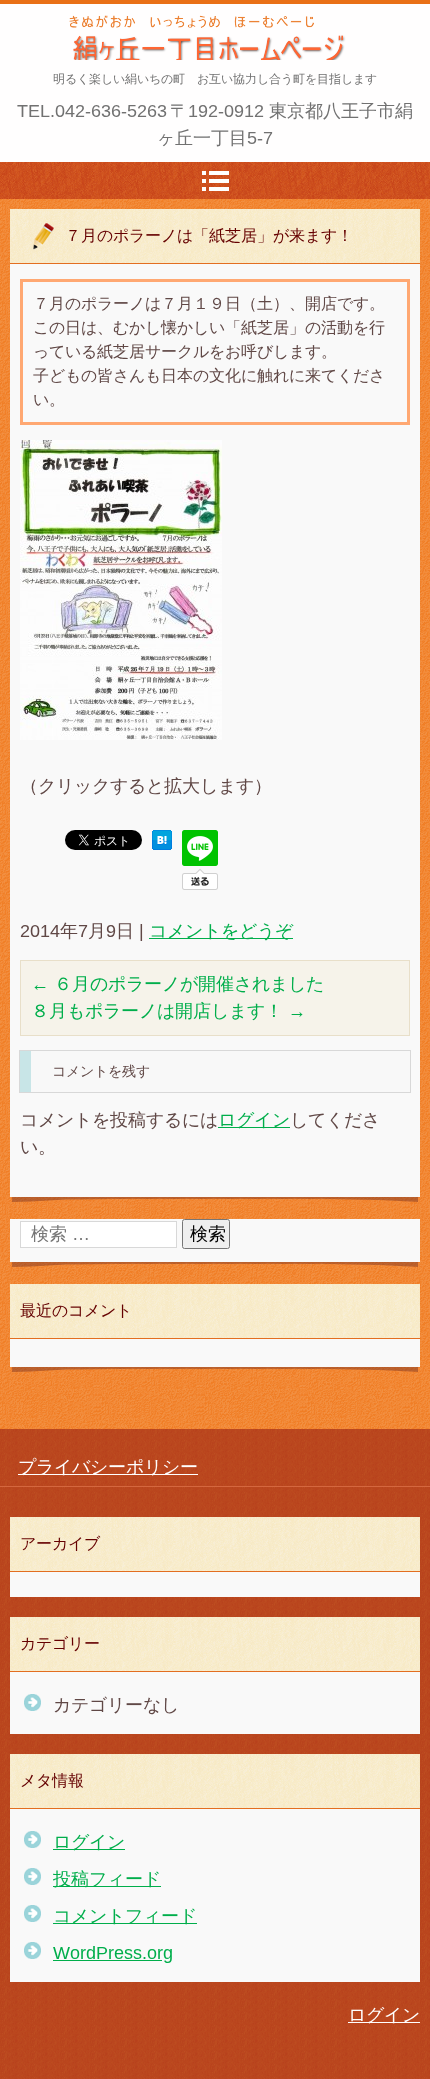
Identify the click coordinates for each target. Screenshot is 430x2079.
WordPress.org (113, 1953)
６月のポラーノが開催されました (177, 984)
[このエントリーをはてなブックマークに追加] (162, 844)
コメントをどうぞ (221, 931)
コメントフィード (125, 1916)
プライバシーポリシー (108, 1467)
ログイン (254, 1120)
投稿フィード (107, 1879)
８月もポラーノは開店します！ (168, 1011)
